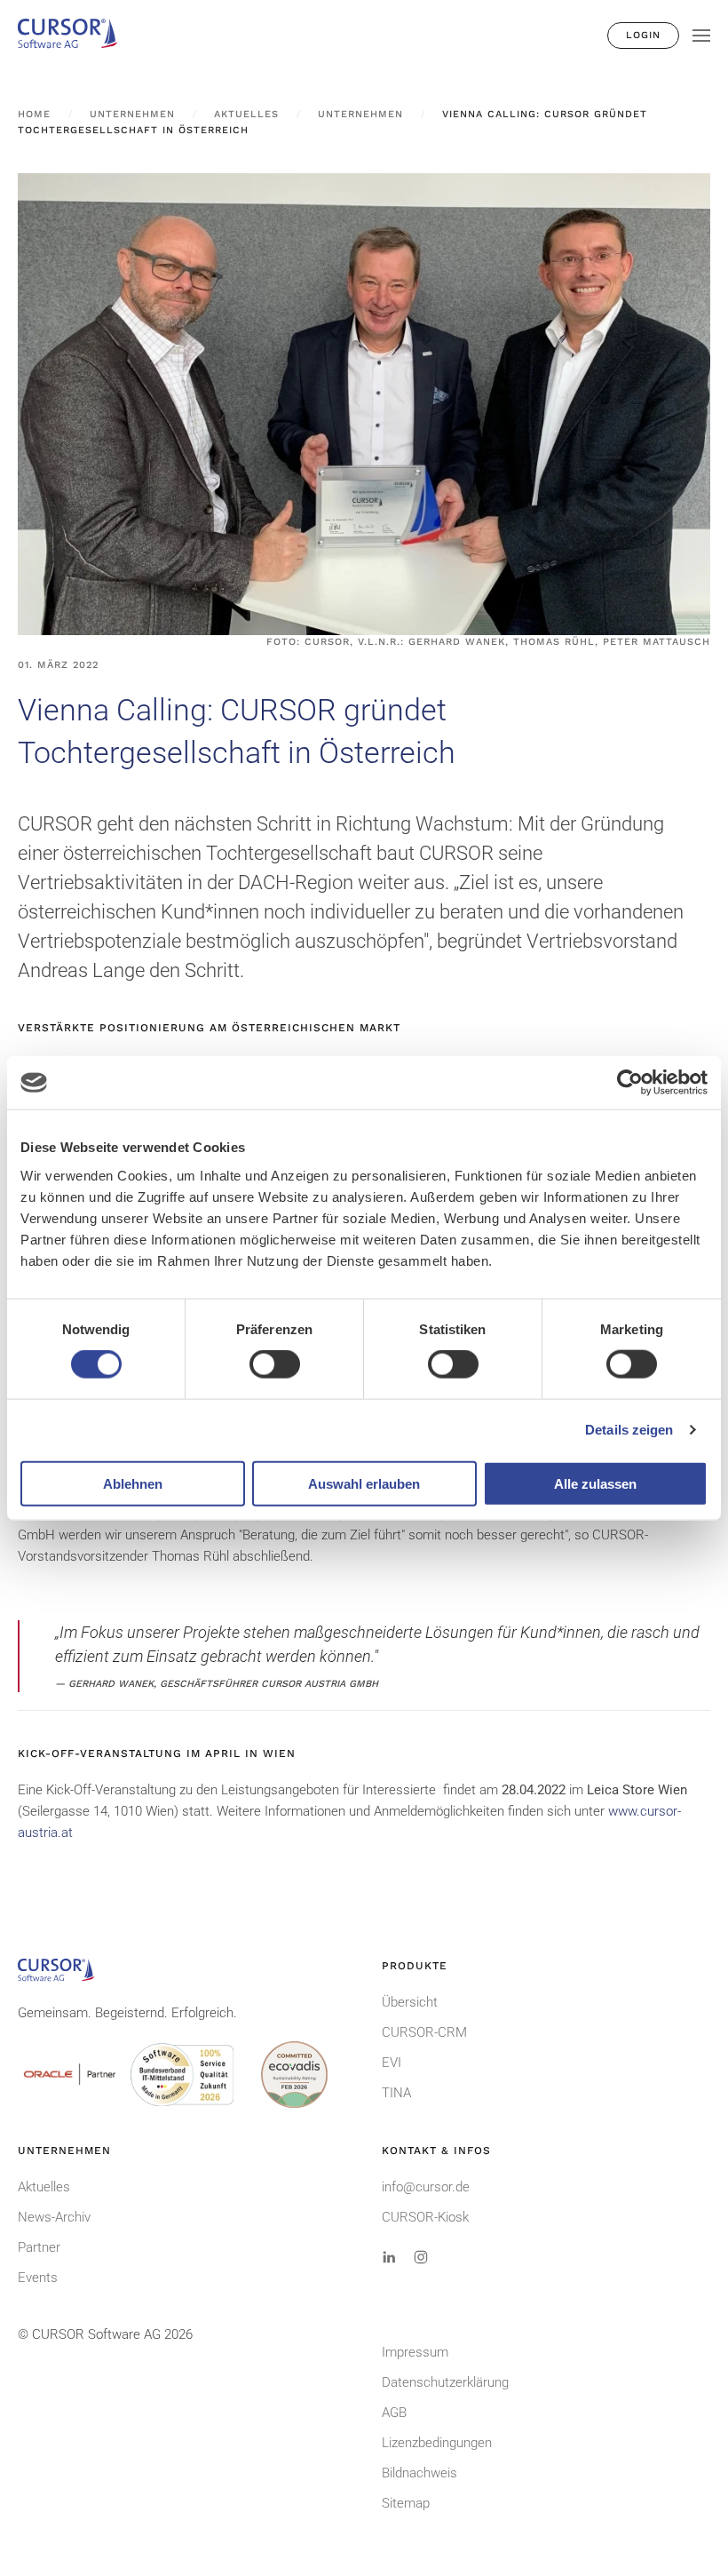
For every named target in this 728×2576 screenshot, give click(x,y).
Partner (39, 2247)
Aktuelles (44, 2187)
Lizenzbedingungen (437, 2443)
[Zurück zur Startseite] (75, 36)
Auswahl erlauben (364, 1483)
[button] (701, 36)
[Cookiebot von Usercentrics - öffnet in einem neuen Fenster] (630, 1083)
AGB (394, 2413)
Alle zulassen (595, 1483)
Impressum (415, 2352)
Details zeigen (629, 1430)
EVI (392, 2063)
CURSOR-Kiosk (425, 2217)
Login (643, 35)
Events (38, 2278)
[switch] (275, 1364)
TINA (396, 2093)
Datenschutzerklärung (445, 2382)
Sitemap (406, 2503)
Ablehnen (133, 1483)
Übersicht (410, 2002)
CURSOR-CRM (424, 2032)
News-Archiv (54, 2217)
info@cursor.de (426, 2187)
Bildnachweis (419, 2473)
